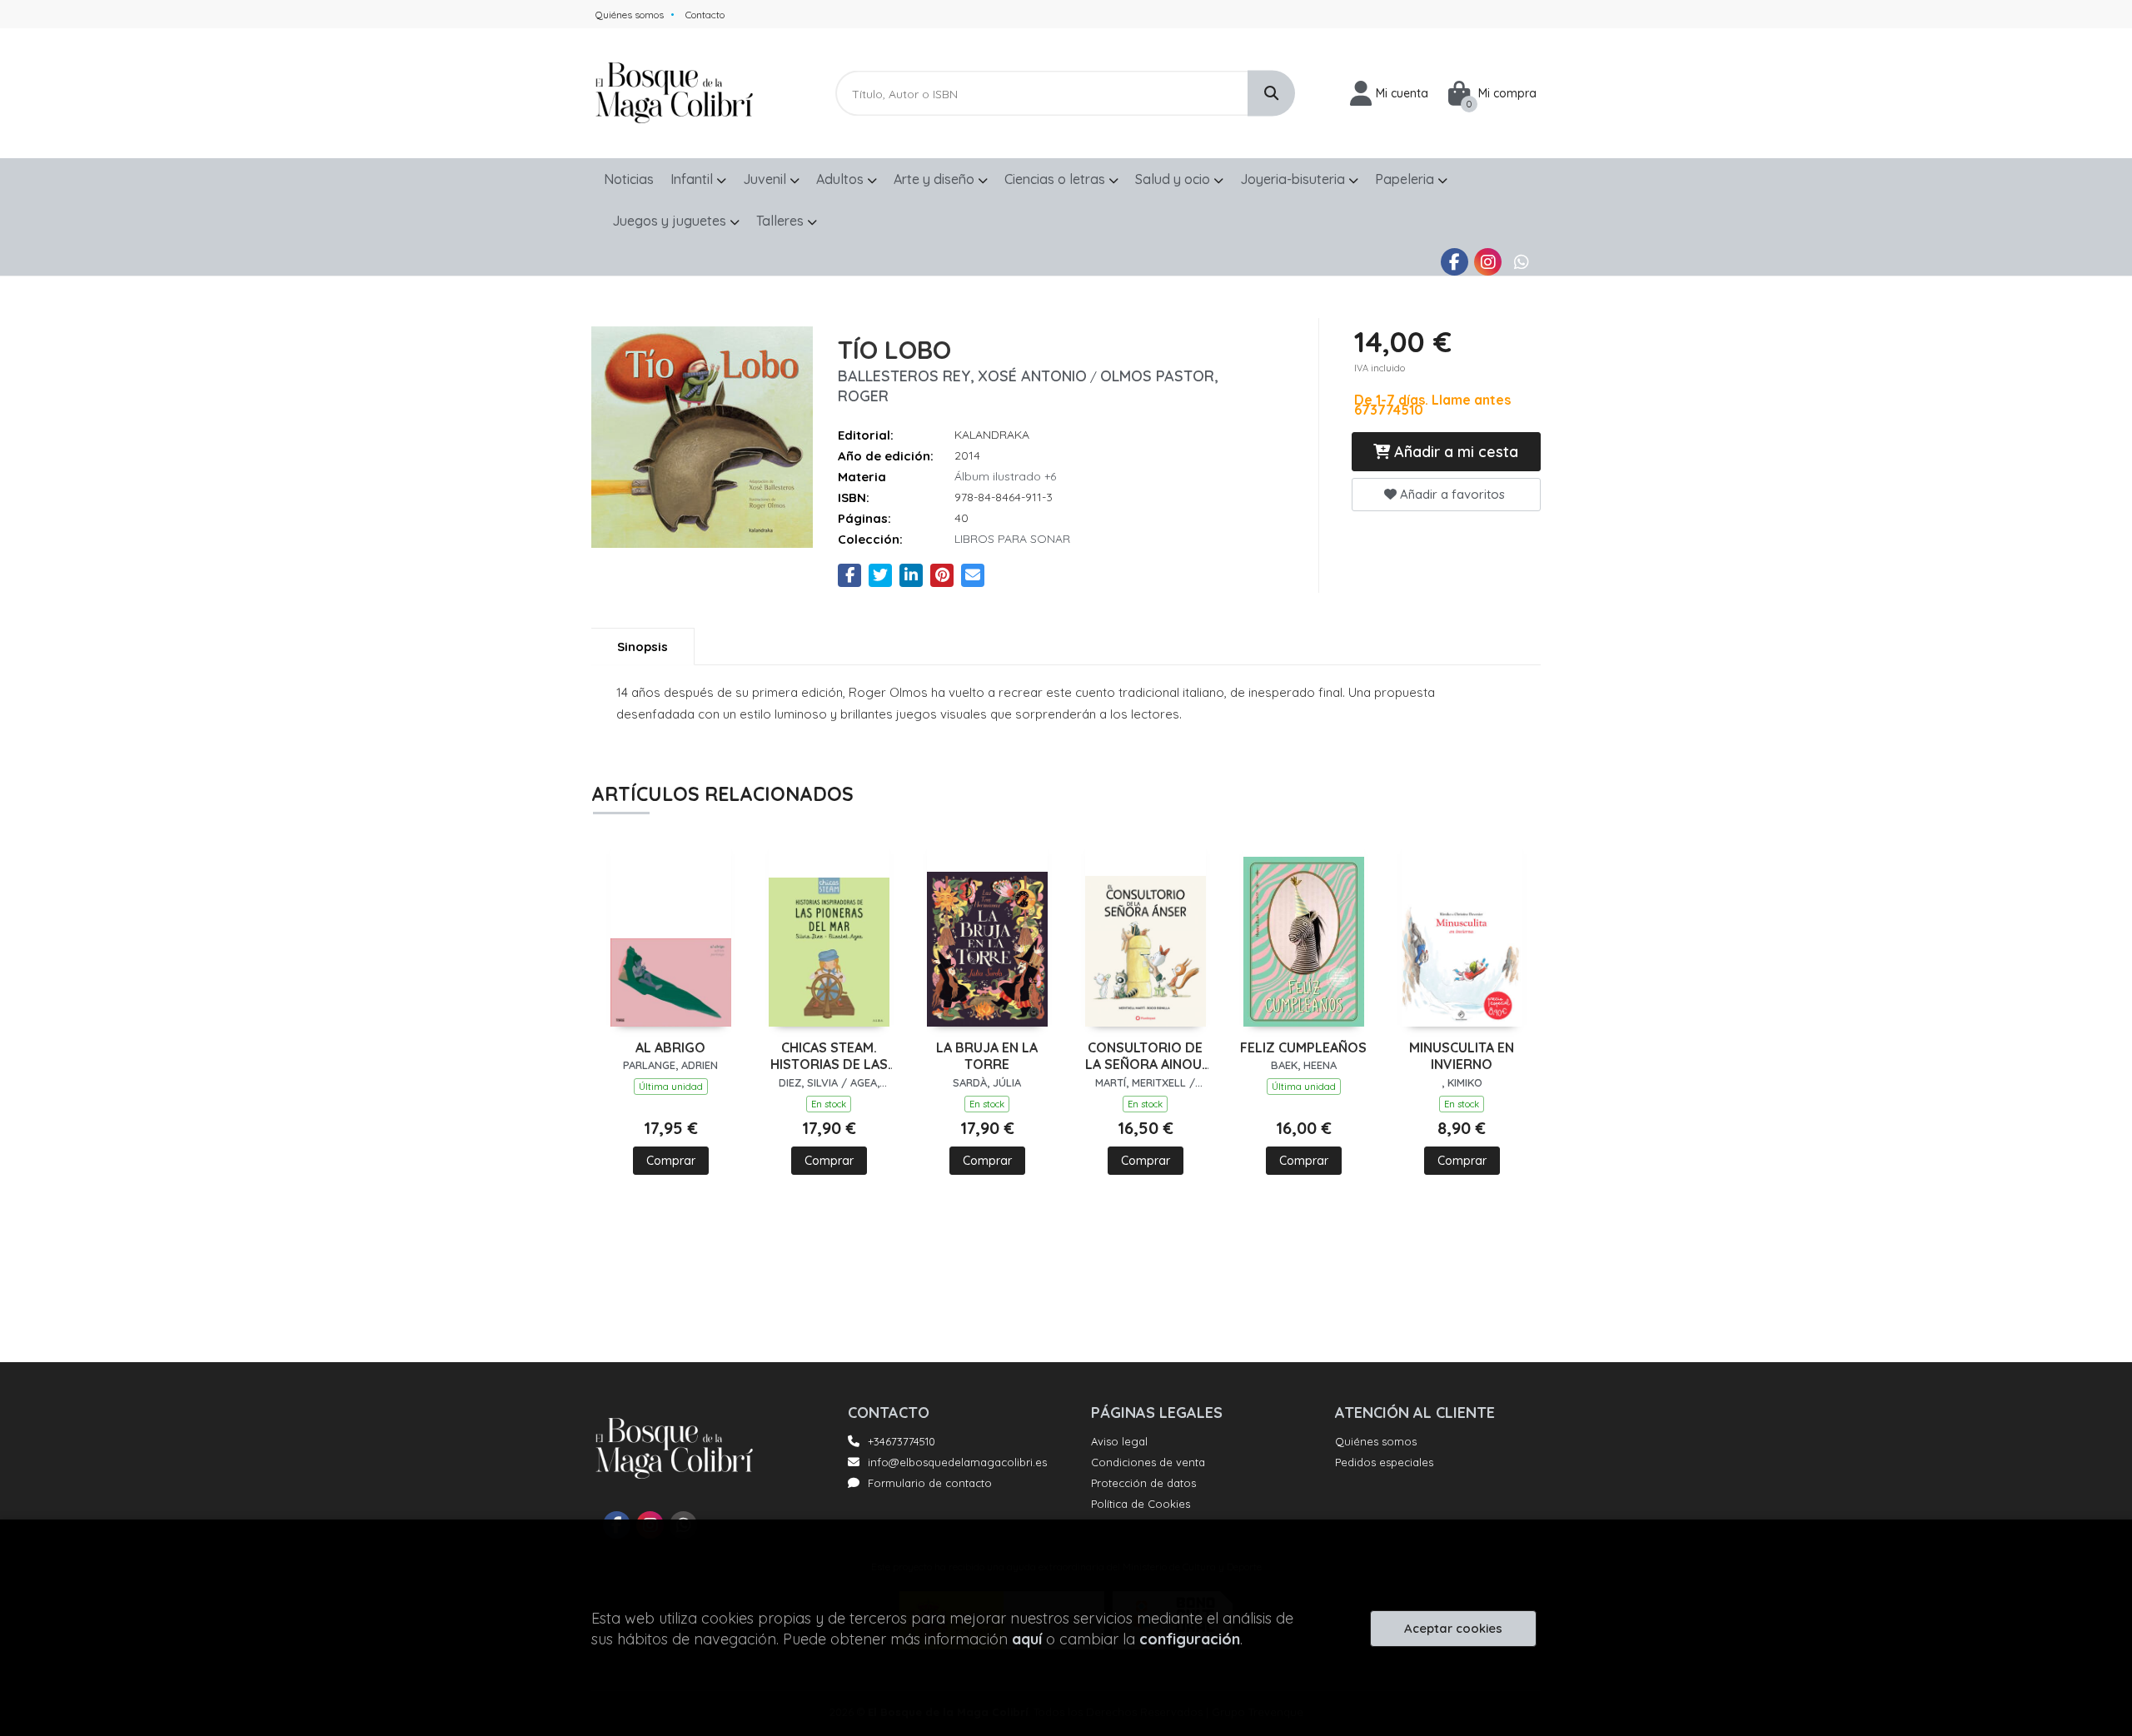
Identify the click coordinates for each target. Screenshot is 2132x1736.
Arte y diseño (936, 179)
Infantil (693, 179)
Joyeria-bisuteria (1294, 179)
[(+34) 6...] (1521, 262)
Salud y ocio (1174, 179)
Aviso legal (1119, 1441)
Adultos (842, 179)
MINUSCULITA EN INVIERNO (1462, 1056)
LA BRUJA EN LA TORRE (987, 1056)
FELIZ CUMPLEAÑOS (1303, 1047)
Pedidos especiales (1384, 1462)
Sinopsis (643, 647)
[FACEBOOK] (1455, 262)
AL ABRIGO (670, 1047)
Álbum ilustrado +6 (1005, 476)
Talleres (782, 221)
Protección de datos (1143, 1483)
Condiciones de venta (1148, 1462)
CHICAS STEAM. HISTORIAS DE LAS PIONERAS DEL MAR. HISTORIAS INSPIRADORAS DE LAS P (829, 1057)
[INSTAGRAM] (1488, 262)
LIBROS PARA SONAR (1012, 539)
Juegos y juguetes (671, 221)
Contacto (705, 15)
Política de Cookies (1141, 1504)
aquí (1027, 1639)
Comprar (671, 1161)
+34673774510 (902, 1441)
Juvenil (766, 179)
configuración (1190, 1639)
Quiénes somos (630, 15)
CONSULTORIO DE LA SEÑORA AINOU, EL (1145, 1057)
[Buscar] (1271, 94)
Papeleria (1406, 179)
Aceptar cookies (1453, 1628)
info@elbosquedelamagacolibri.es (957, 1462)
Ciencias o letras (1056, 179)
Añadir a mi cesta (1454, 452)
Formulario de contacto (930, 1483)
